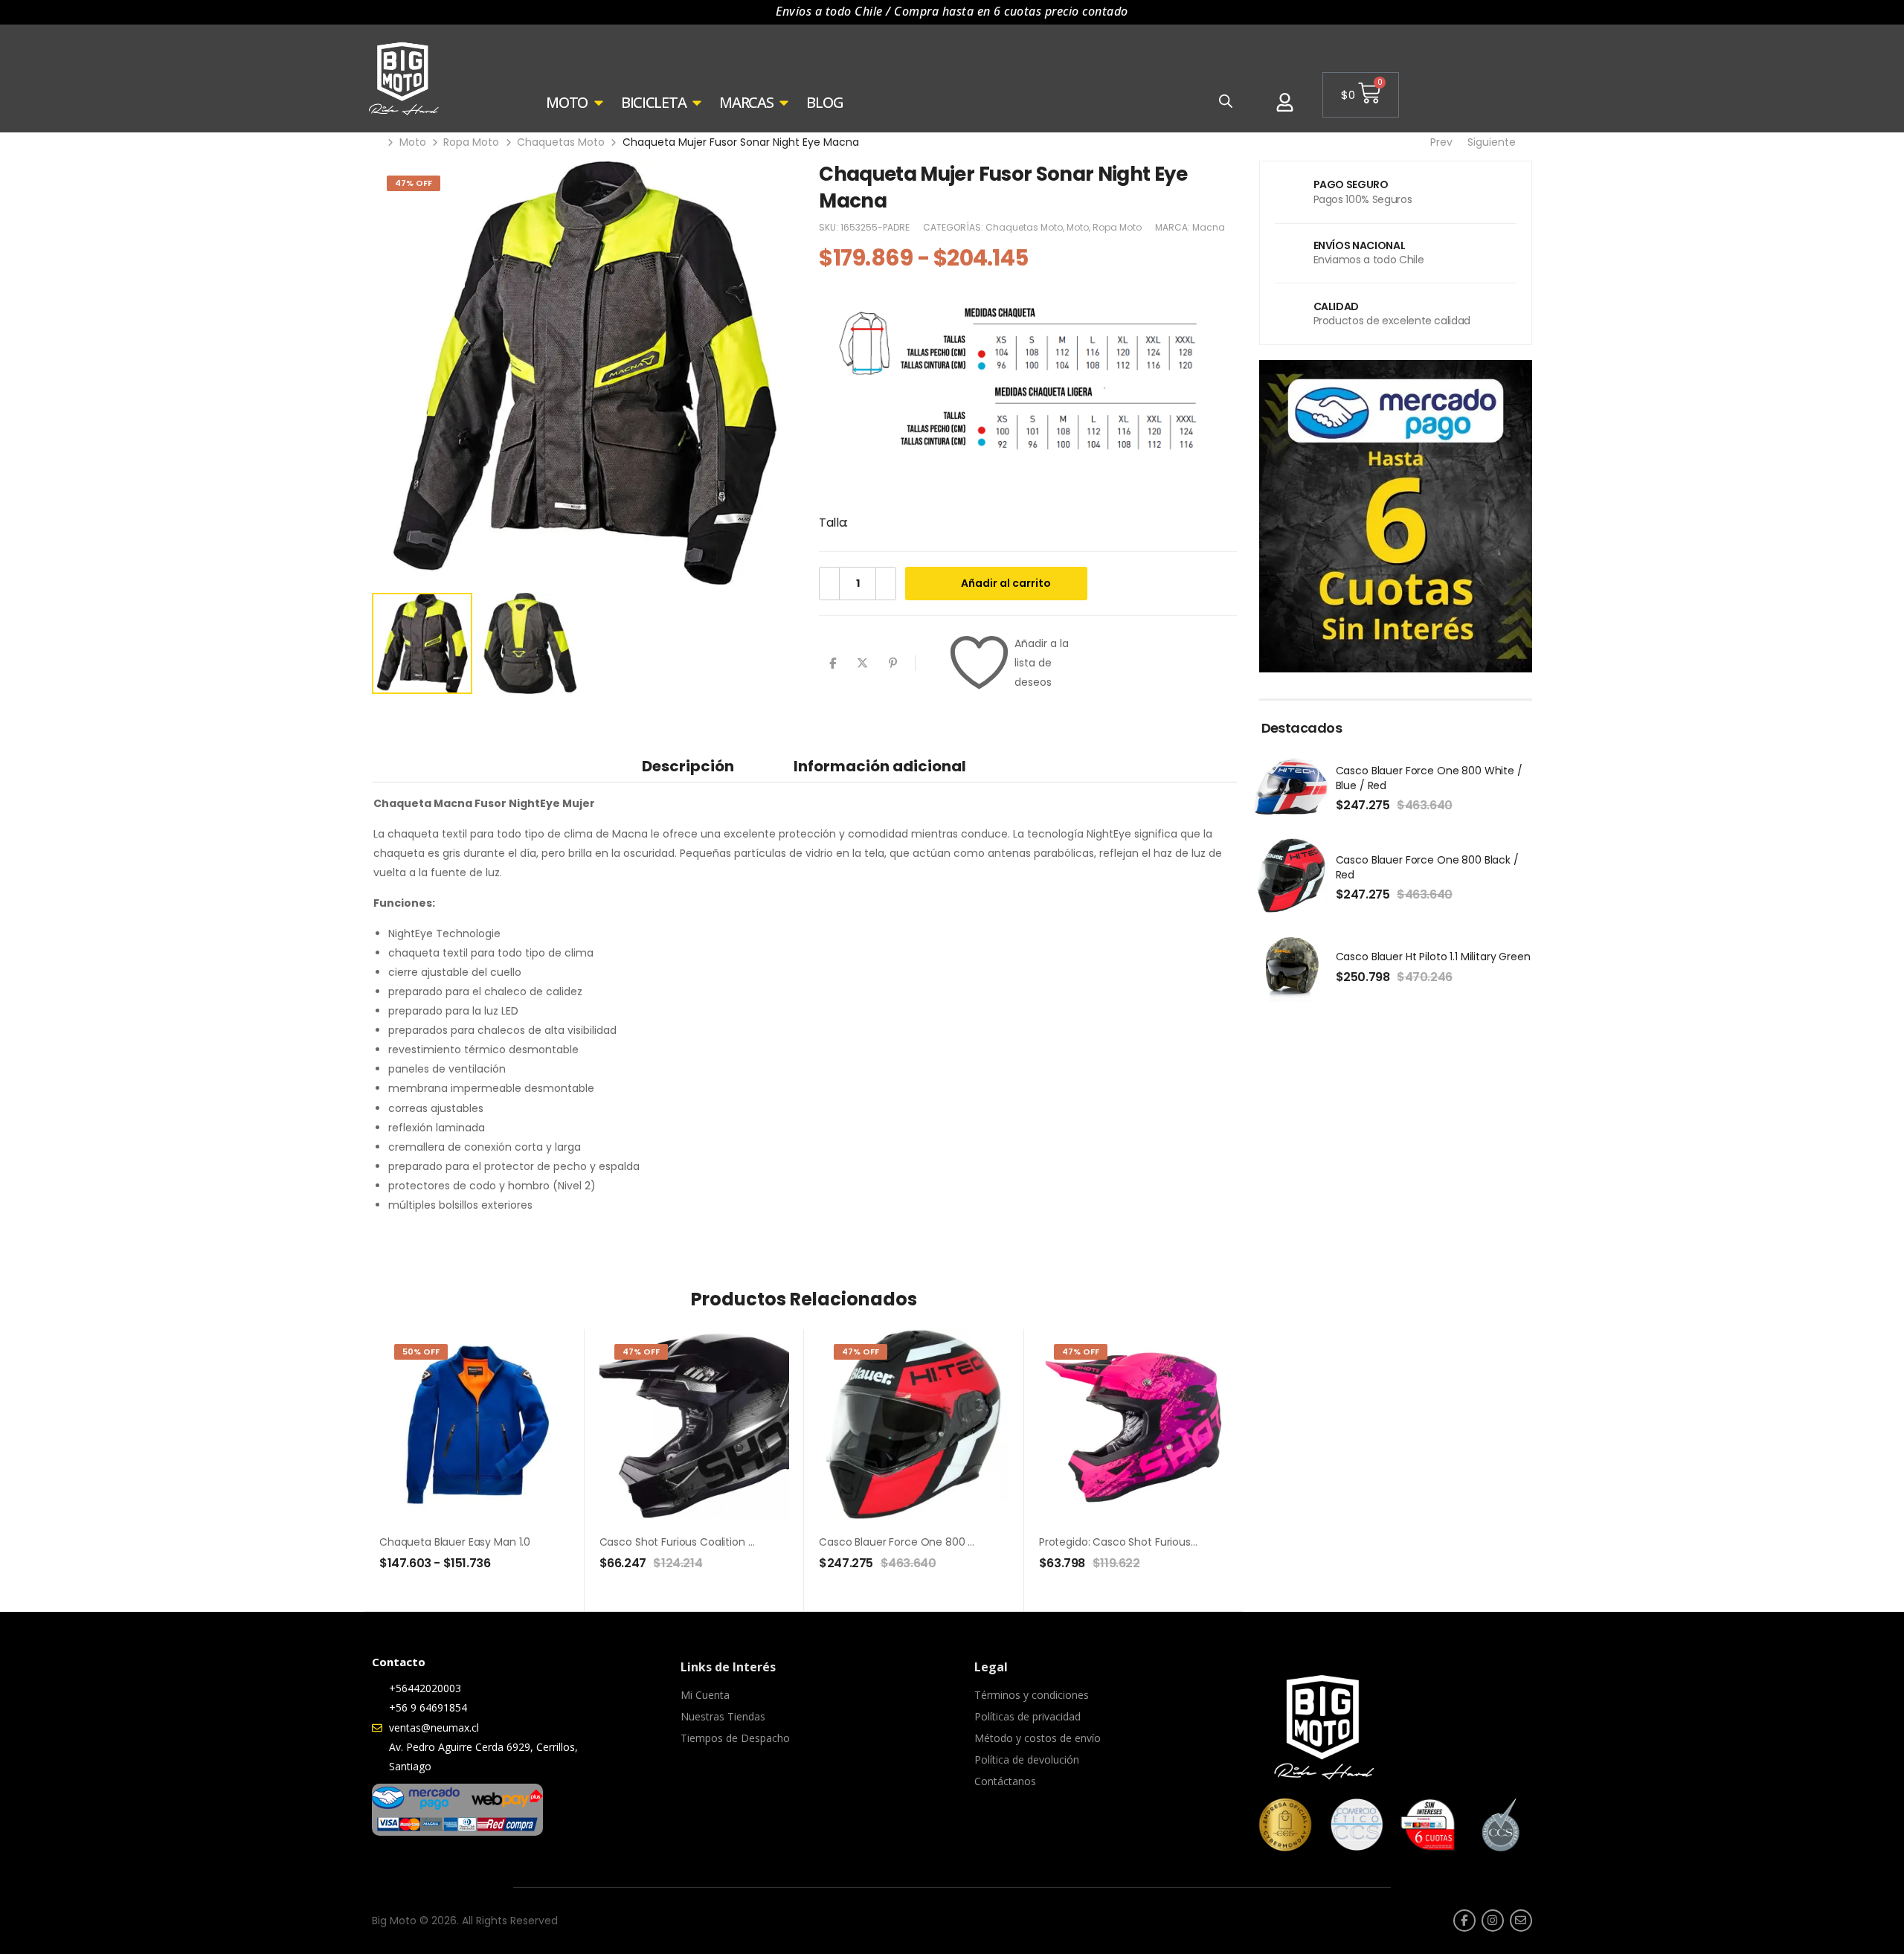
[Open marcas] (784, 103)
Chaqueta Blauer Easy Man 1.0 (455, 1542)
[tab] (688, 766)
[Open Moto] (599, 103)
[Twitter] (862, 663)
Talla (832, 523)
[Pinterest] (893, 663)
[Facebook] (833, 663)
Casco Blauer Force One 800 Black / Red (922, 1542)
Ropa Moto (471, 142)
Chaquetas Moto (561, 142)
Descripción (688, 766)
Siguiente (1496, 142)
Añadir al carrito (1006, 583)
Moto (413, 142)
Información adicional (880, 766)
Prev (1439, 142)
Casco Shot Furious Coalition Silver (687, 1542)
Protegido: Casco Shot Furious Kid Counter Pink (1158, 1542)
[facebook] (1464, 1921)
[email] (1521, 1921)
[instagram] (1493, 1921)
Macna (1209, 227)
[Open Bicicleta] (697, 103)
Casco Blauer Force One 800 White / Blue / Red (1429, 778)
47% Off (414, 183)
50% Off (421, 1352)
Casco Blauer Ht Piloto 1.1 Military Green (1433, 957)
